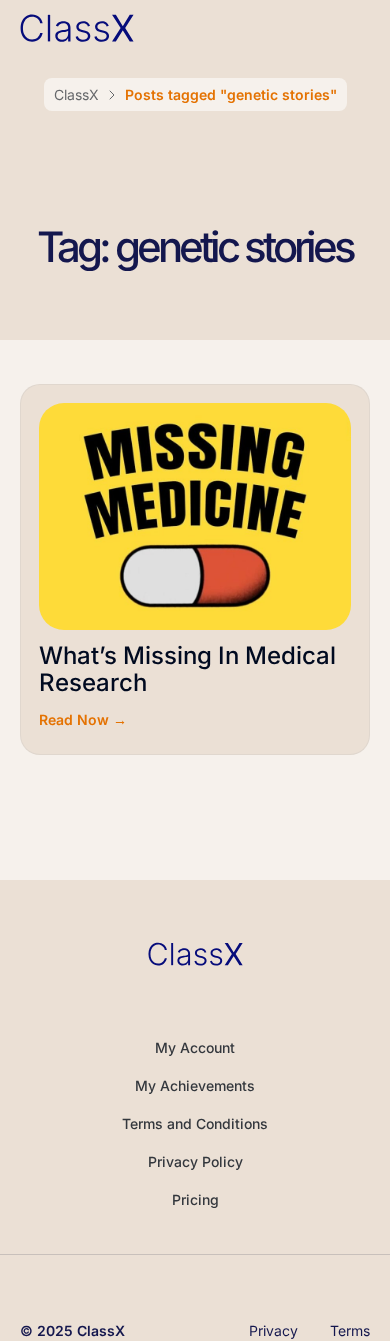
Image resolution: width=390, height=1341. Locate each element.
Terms (350, 1331)
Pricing (195, 1199)
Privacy (273, 1331)
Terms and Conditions (195, 1123)
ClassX (76, 94)
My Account (195, 1047)
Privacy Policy (195, 1161)
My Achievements (195, 1085)
